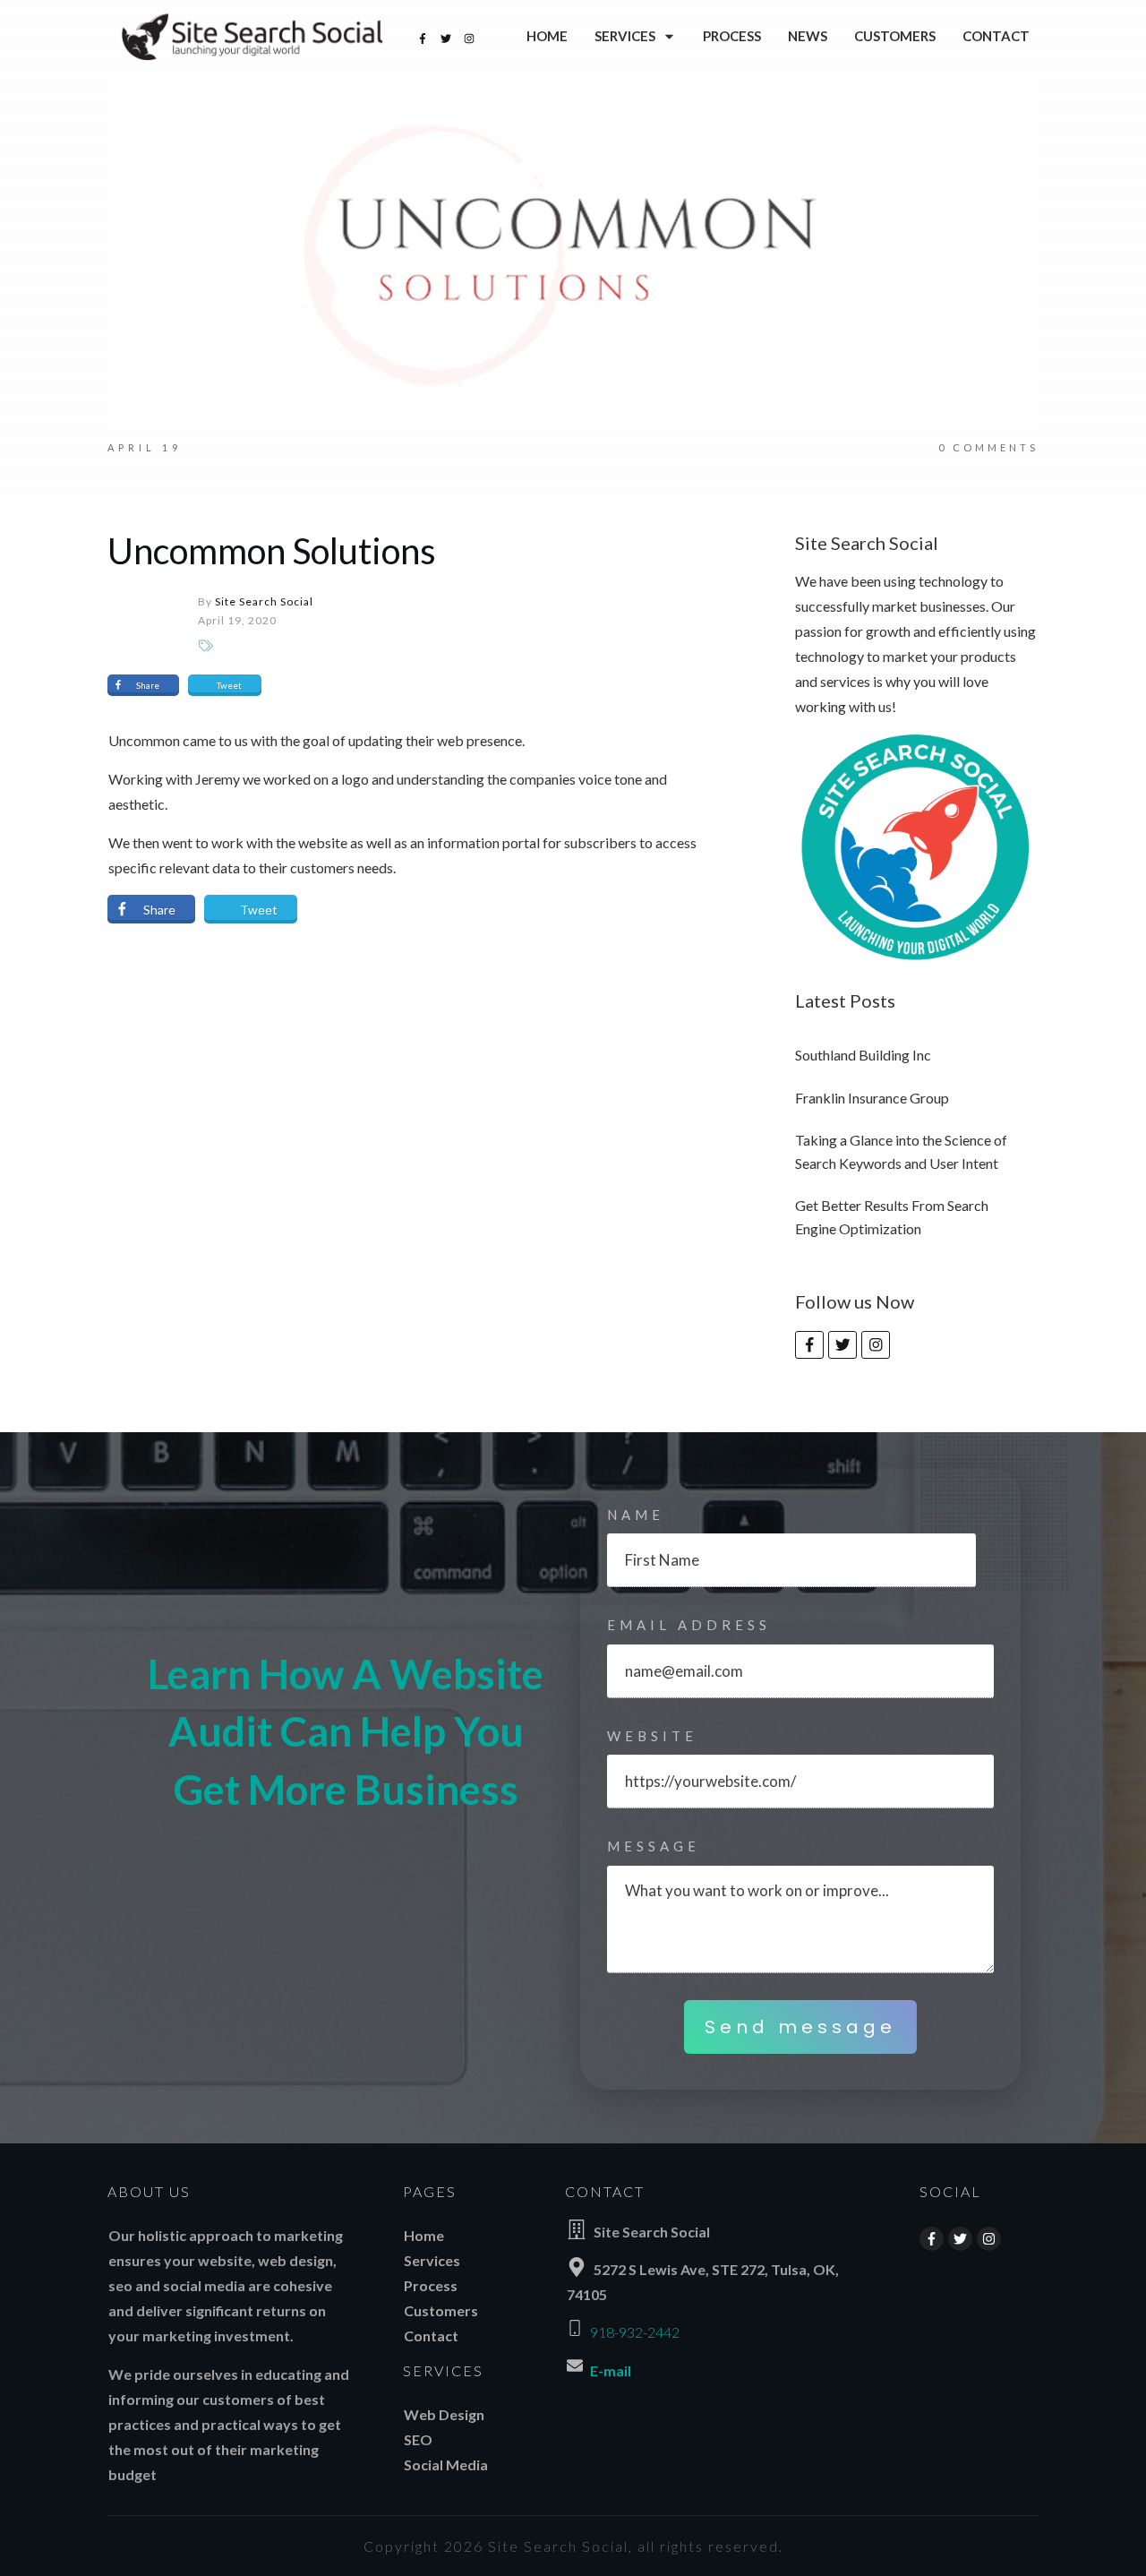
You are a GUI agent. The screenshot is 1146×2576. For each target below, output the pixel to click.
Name (636, 1515)
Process (431, 2285)
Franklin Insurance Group (872, 1098)
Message (654, 1846)
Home (424, 2235)
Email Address (689, 1625)
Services (432, 2260)
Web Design (444, 2414)
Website (652, 1736)
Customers (441, 2310)
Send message (800, 2027)
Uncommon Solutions (272, 551)
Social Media (446, 2464)
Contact (431, 2336)
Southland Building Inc (863, 1055)
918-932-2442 (635, 2332)
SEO (418, 2439)
